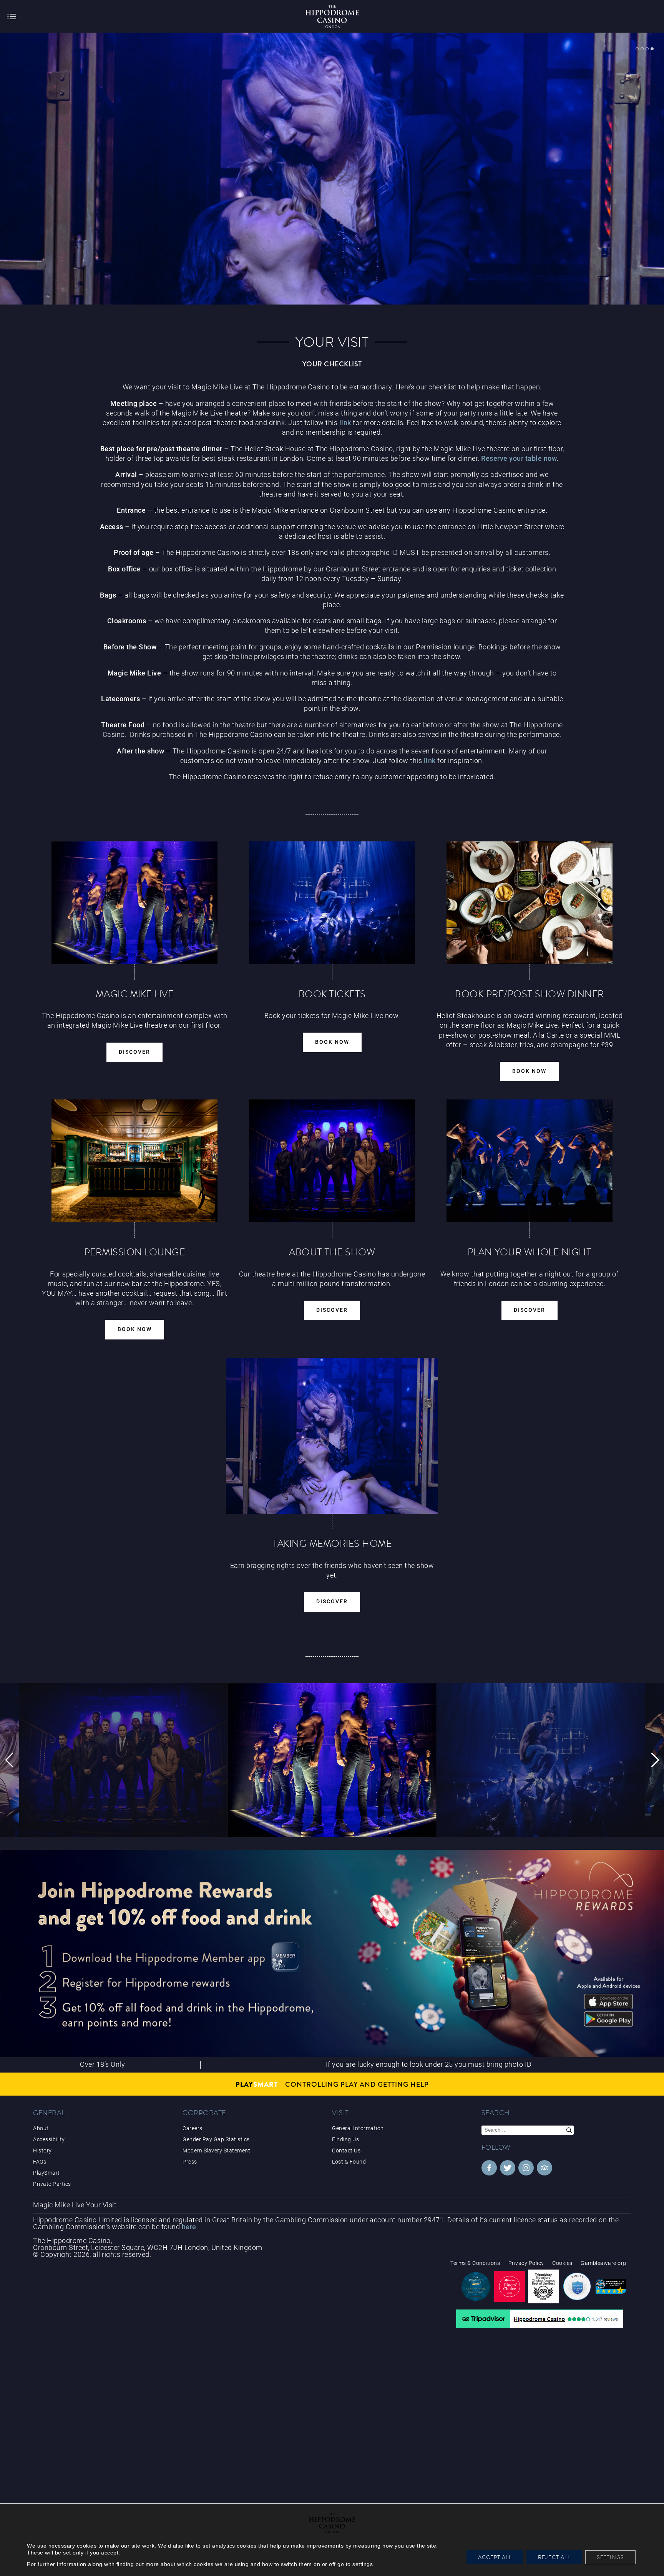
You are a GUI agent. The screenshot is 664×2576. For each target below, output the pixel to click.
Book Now (332, 1042)
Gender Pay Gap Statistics (216, 2139)
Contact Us (346, 2151)
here (189, 2227)
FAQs (40, 2162)
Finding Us (345, 2139)
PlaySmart (46, 2173)
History (42, 2151)
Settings (610, 2557)
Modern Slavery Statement (216, 2151)
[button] (9, 1760)
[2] (642, 49)
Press (190, 2162)
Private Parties (52, 2184)
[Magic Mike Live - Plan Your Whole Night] (530, 1161)
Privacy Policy (526, 2263)
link (345, 423)
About (41, 2128)
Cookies (562, 2263)
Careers (193, 2128)
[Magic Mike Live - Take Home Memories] (332, 1436)
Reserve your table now (519, 458)
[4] (652, 49)
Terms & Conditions (475, 2263)
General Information (358, 2128)
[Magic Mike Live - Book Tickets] (332, 903)
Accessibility (49, 2139)
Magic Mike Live (59, 2205)
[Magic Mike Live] (332, 171)
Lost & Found (349, 2162)
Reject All (554, 2557)
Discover (134, 1052)
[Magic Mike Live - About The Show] (332, 1161)
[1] (637, 49)
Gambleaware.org (603, 2263)
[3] (647, 49)
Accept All (495, 2557)
